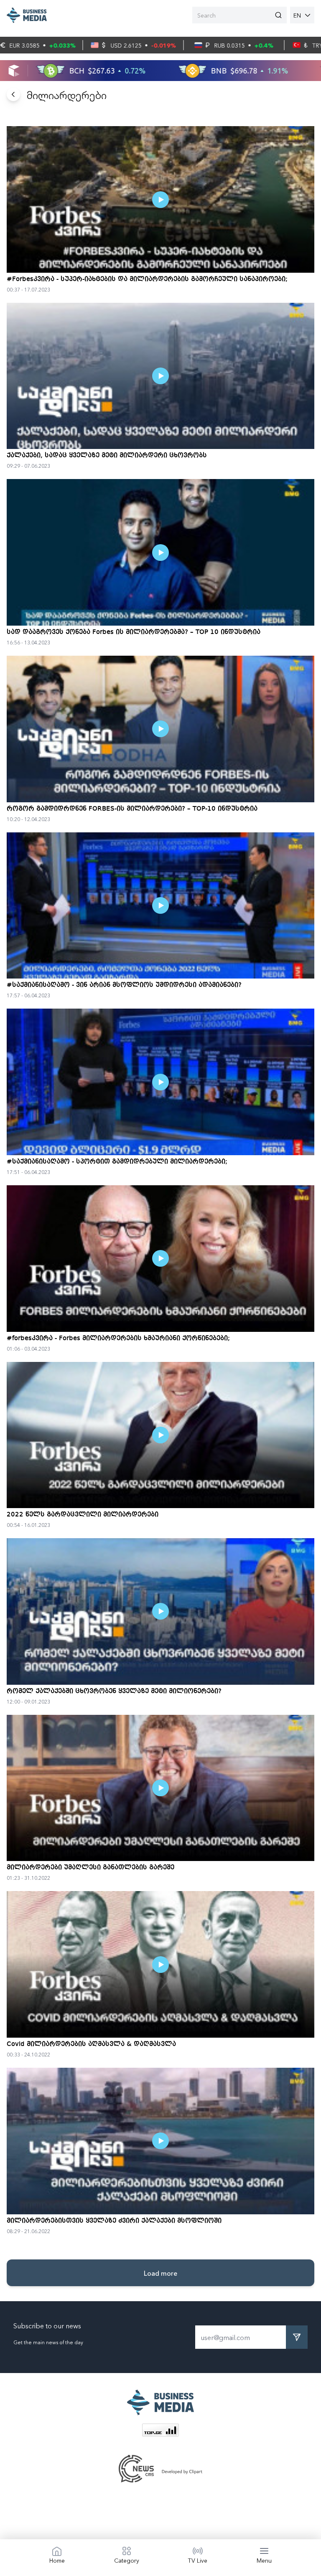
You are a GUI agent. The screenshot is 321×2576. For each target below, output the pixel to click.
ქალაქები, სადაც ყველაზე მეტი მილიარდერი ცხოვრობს (107, 456)
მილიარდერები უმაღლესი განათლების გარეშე (90, 1868)
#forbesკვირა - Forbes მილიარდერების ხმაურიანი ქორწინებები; (118, 1339)
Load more (160, 2273)
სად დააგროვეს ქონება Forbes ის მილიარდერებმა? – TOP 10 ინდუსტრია (134, 632)
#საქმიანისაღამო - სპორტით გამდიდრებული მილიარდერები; (117, 1162)
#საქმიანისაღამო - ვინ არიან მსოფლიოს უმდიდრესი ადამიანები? (124, 985)
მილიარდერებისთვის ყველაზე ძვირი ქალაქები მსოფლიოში (114, 2221)
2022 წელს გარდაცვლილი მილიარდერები (83, 1515)
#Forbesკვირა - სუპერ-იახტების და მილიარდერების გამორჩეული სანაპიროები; (147, 279)
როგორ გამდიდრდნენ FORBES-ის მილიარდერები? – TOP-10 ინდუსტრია (132, 809)
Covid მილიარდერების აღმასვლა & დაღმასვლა (91, 2044)
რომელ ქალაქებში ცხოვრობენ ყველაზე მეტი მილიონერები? (114, 1691)
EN (297, 15)
